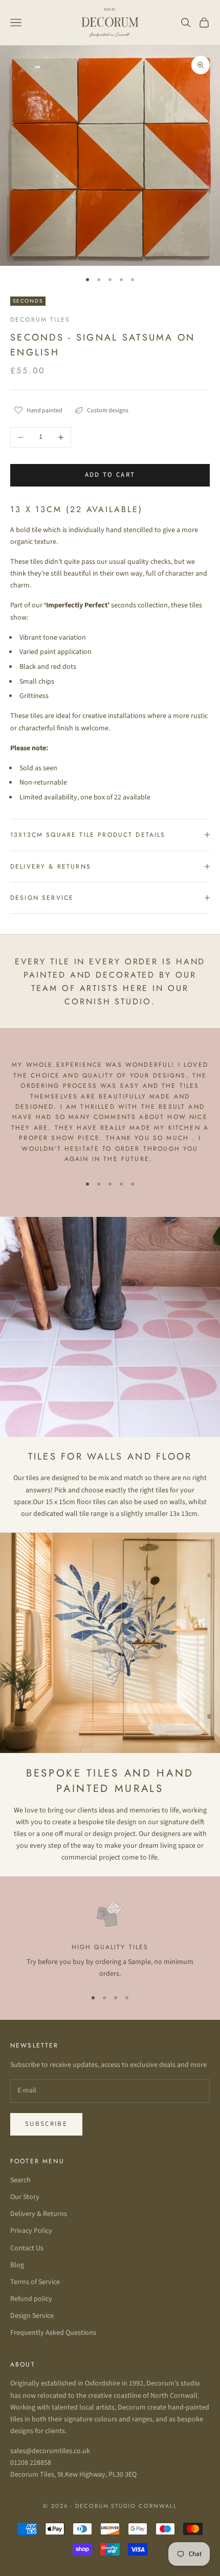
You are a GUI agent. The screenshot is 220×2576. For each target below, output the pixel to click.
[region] (110, 1939)
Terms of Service (35, 2282)
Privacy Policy (31, 2231)
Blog (17, 2265)
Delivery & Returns (39, 2214)
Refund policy (31, 2299)
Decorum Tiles (40, 320)
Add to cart (110, 475)
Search (20, 2180)
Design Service (32, 2316)
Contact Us (27, 2248)
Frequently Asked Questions (53, 2333)
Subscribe (46, 2124)
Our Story (25, 2197)
